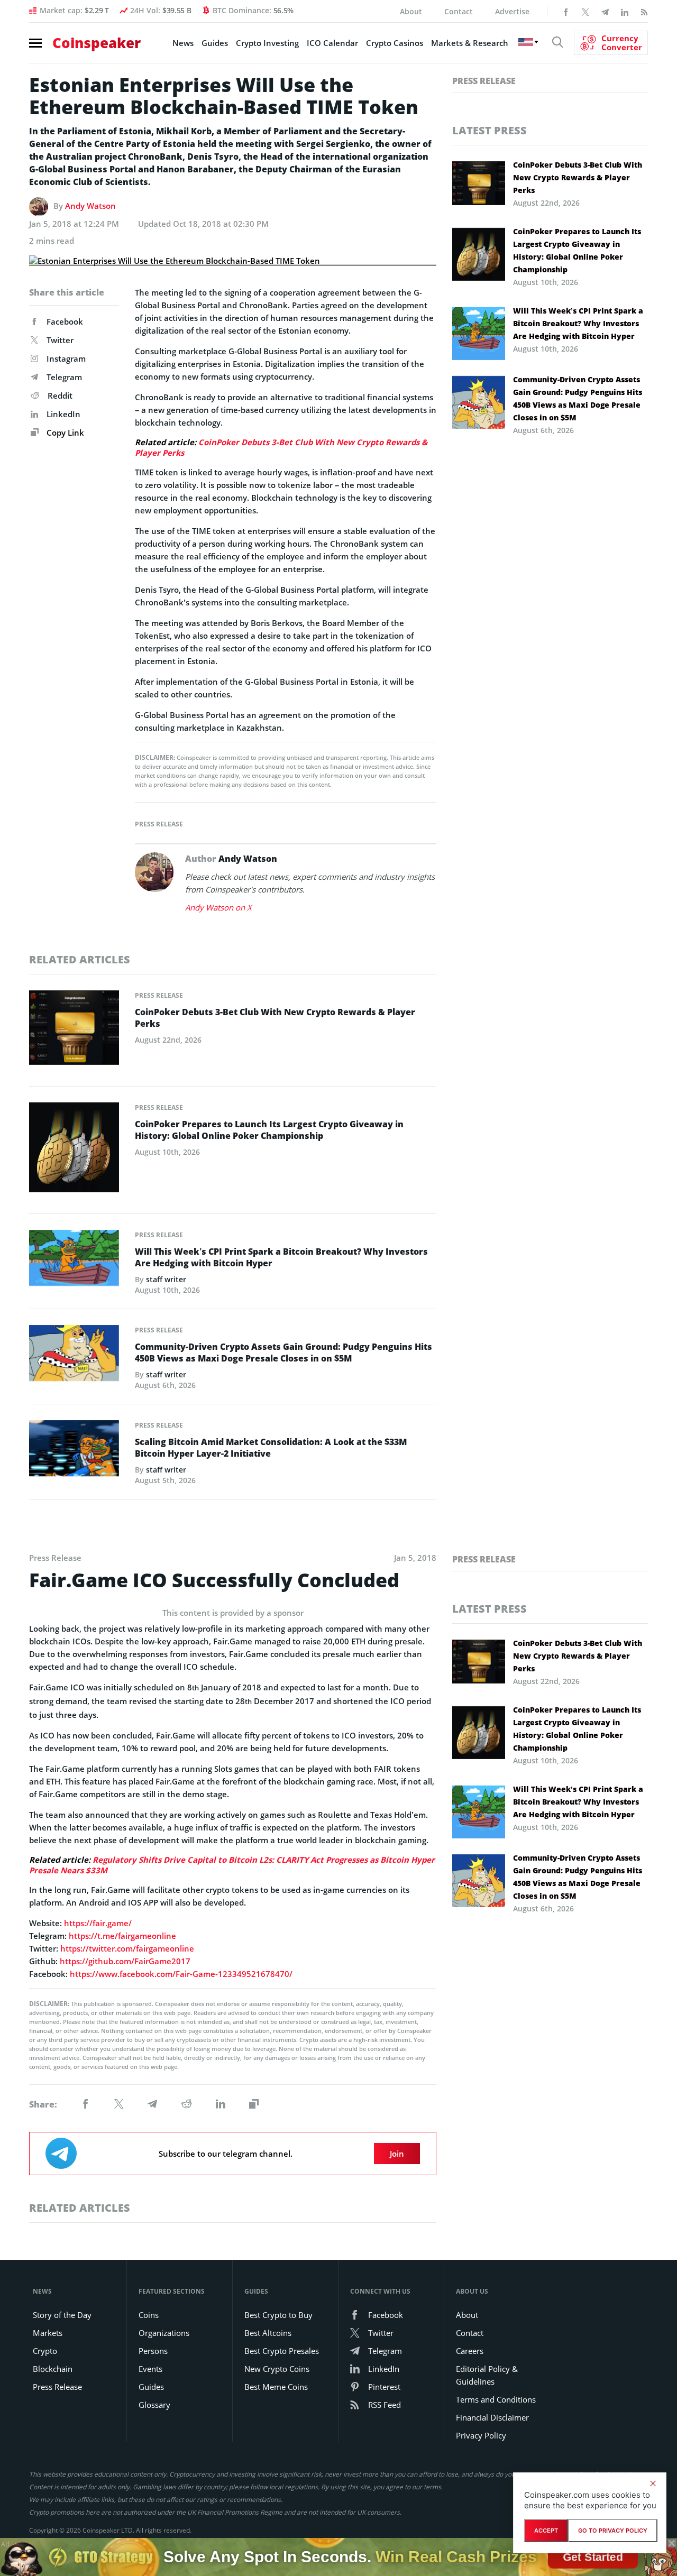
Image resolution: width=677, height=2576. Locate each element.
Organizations (164, 2333)
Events (150, 2369)
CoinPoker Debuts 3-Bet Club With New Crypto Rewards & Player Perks (281, 447)
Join (397, 2154)
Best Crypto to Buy (278, 2315)
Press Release (159, 824)
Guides (215, 43)
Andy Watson (90, 206)
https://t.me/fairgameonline (122, 1936)
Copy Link (64, 433)
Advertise (512, 11)
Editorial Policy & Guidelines (487, 2375)
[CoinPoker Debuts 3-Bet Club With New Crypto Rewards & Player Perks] (74, 1031)
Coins (149, 2315)
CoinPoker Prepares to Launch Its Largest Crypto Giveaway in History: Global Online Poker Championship (269, 1130)
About (411, 11)
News (183, 43)
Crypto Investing (267, 43)
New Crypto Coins (277, 2369)
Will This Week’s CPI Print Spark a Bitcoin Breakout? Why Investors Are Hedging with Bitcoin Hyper (281, 1257)
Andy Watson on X (218, 907)
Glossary (154, 2405)
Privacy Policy (481, 2435)
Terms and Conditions (496, 2399)
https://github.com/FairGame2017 (125, 1961)
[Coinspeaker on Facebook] (566, 11)
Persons (153, 2351)
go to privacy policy (613, 2531)
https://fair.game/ (98, 1923)
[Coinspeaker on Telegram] (605, 11)
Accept (546, 2531)
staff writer (166, 1279)
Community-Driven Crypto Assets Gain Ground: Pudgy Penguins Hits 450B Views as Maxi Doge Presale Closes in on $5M (283, 1353)
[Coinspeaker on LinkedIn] (625, 11)
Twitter (60, 340)
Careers (470, 2351)
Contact (459, 11)
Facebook (65, 321)
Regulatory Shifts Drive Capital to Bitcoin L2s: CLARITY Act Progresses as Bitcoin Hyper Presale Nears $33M (232, 1865)
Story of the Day (62, 2315)
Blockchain (53, 2369)
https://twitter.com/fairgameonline (127, 1948)
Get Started (593, 2557)
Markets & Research (470, 43)
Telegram (64, 377)
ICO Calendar (332, 43)
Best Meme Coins (276, 2387)
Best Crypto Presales (282, 2351)
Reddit (60, 395)
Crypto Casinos (395, 43)
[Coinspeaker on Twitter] (585, 11)
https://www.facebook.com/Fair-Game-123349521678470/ (181, 1974)
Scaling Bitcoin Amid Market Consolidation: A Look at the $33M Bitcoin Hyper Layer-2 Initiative (271, 1448)
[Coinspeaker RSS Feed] (644, 11)
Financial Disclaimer (492, 2417)
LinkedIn (63, 414)
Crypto (45, 2351)
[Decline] (653, 2483)
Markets (48, 2333)
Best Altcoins (268, 2333)
